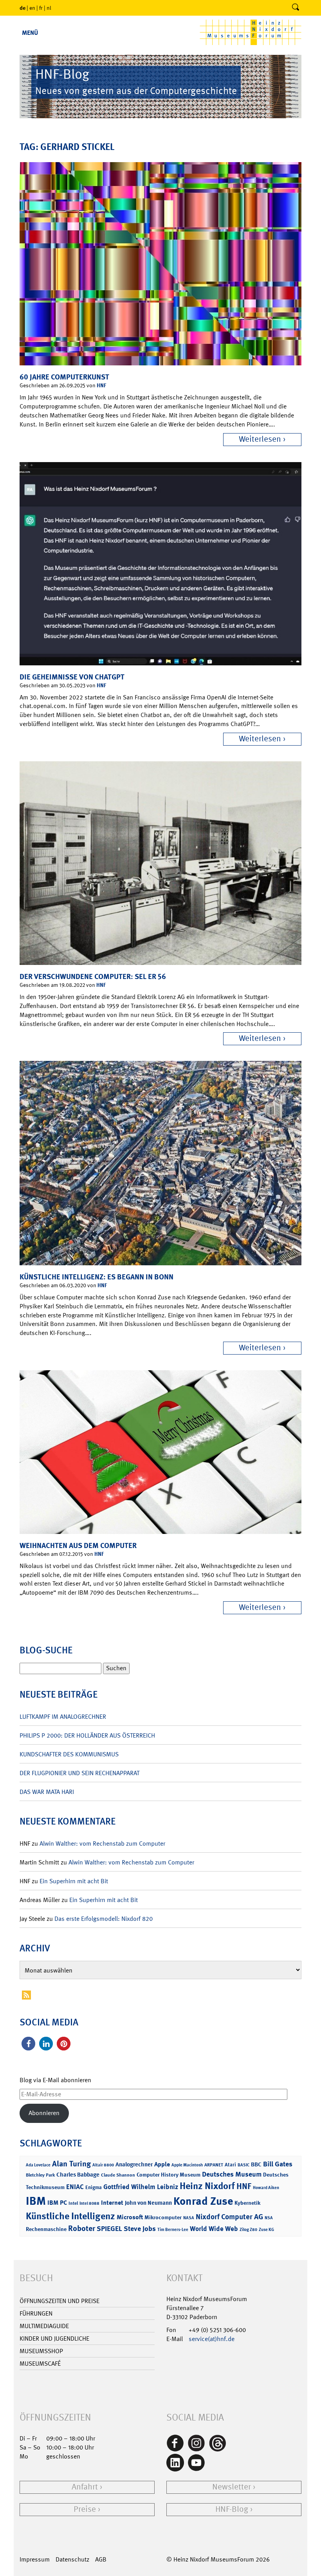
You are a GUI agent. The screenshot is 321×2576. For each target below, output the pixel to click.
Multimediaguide (44, 2326)
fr (41, 8)
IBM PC (57, 2203)
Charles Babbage (78, 2175)
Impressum (35, 2559)
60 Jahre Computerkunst (64, 377)
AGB (101, 2559)
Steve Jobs (140, 2229)
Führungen (36, 2313)
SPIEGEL (109, 2229)
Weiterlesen (260, 439)
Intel (73, 2203)
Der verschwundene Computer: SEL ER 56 (93, 976)
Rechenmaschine (46, 2229)
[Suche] (296, 8)
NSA (269, 2218)
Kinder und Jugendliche (54, 2338)
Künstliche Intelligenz (70, 2216)
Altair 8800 (103, 2165)
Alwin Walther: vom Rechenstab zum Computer (102, 1843)
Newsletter (232, 2487)
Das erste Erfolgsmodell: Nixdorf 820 (104, 1919)
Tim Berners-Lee (173, 2230)
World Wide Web (214, 2229)
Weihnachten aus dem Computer (78, 1545)
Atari (230, 2165)
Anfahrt (85, 2487)
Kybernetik (247, 2203)
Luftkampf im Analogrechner (63, 1717)
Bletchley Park (40, 2175)
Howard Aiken (266, 2188)
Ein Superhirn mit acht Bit (74, 1881)
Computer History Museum (169, 2174)
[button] (28, 2044)
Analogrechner (134, 2164)
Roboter (82, 2228)
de (23, 8)
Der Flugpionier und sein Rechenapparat (79, 1773)
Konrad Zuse (203, 2201)
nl (49, 8)
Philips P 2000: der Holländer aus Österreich (87, 1735)
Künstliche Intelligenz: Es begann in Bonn (96, 1277)
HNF (101, 385)
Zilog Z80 (248, 2230)
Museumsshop (41, 2351)
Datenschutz (72, 2559)
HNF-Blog (232, 2509)
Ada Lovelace (38, 2165)
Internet (112, 2203)
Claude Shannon (118, 2175)
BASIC (243, 2165)
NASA (189, 2218)
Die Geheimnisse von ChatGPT (72, 677)
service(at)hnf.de (212, 2339)
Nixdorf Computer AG (229, 2217)
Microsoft (130, 2217)
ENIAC (75, 2187)
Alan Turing (71, 2164)
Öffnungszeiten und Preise (60, 2301)
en (32, 8)
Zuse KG (266, 2230)
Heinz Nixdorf (207, 2186)
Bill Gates (278, 2164)
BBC (256, 2164)
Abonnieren (44, 2113)
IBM (36, 2201)
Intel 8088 (89, 2203)
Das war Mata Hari (47, 1792)
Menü (30, 33)
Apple (162, 2164)
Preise (85, 2509)
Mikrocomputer (163, 2217)
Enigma (94, 2187)
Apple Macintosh (187, 2165)
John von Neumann (148, 2203)
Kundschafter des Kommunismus (69, 1754)
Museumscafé (40, 2364)
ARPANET (214, 2165)
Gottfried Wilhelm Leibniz (141, 2187)
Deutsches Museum (232, 2174)
